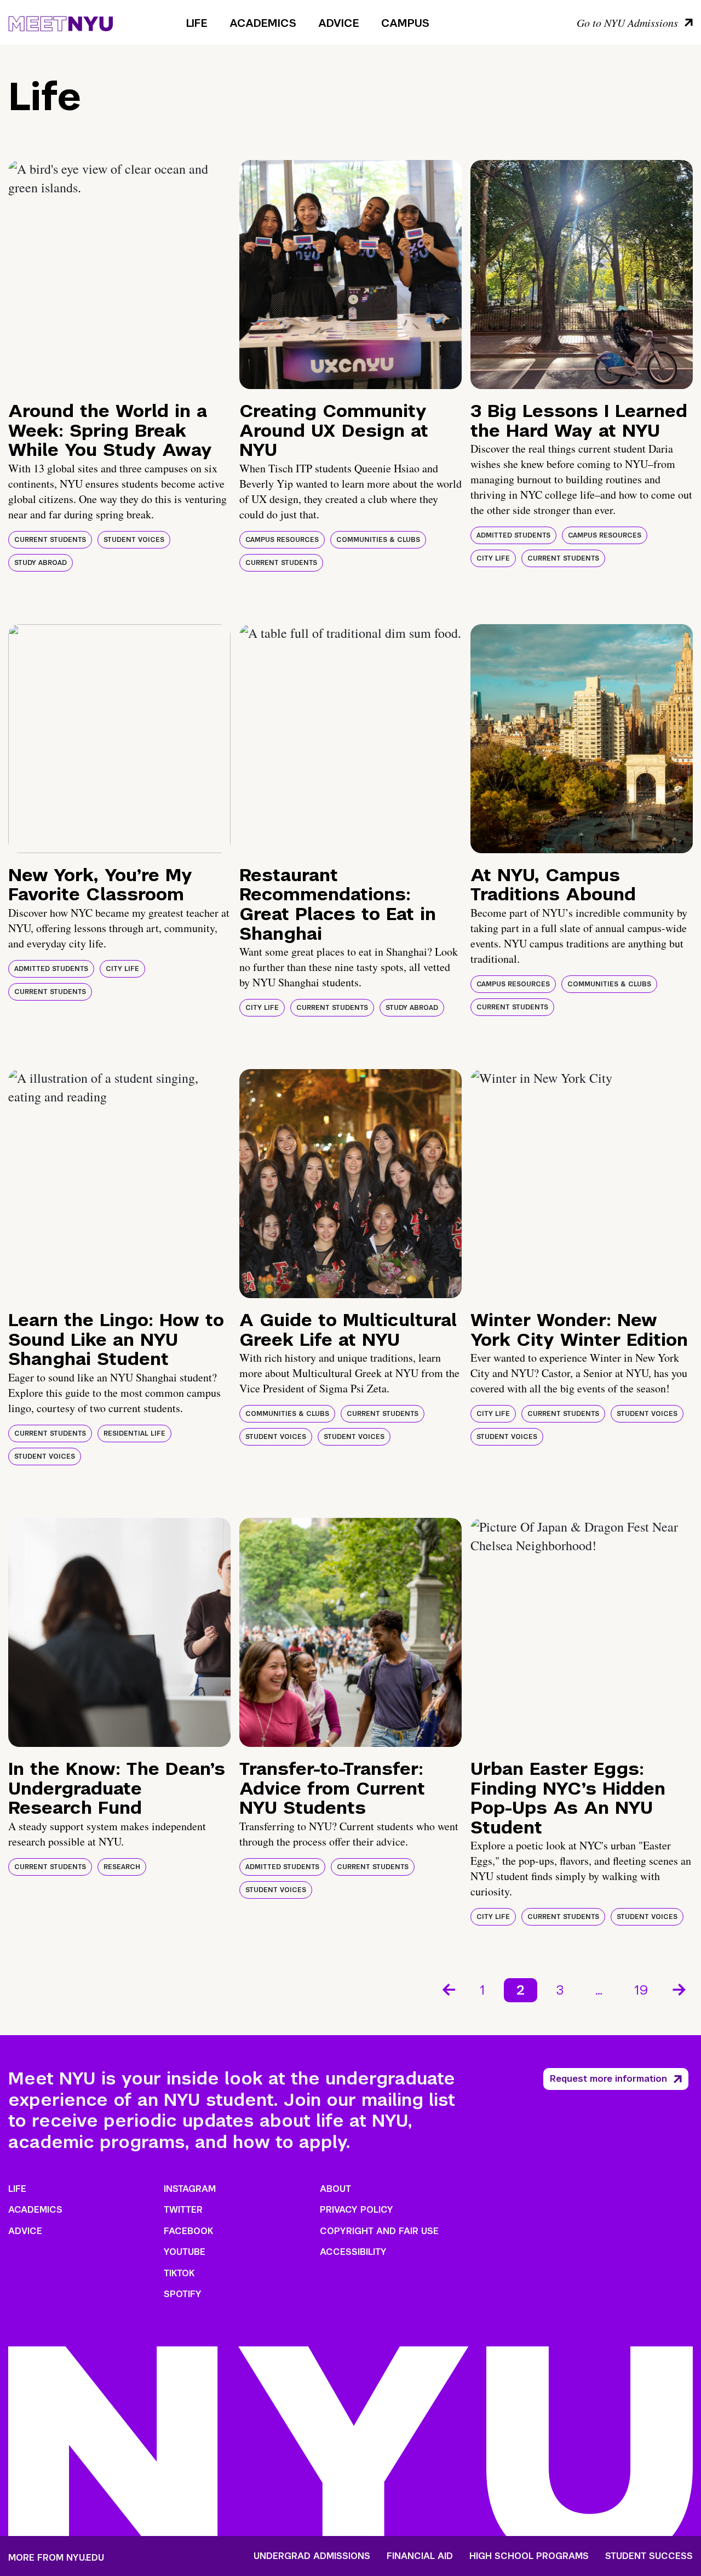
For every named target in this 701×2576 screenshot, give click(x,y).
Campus (405, 23)
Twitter (183, 2210)
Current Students (50, 540)
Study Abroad (41, 563)
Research (122, 1867)
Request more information (608, 2079)
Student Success (649, 2556)
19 (641, 1990)
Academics (263, 23)
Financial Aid (420, 2556)
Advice (339, 23)
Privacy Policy (357, 2210)
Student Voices (134, 540)
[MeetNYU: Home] (61, 22)
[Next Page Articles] (680, 1989)
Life (197, 23)
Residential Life (134, 1433)
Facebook (188, 2231)
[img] (119, 275)
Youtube (185, 2252)
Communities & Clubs (378, 540)
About (335, 2189)
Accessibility (353, 2252)
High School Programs (529, 2556)
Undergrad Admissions (312, 2556)
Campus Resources (282, 540)
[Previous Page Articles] (448, 1989)
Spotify (183, 2294)
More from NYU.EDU (56, 2558)
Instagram (190, 2189)
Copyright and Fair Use (379, 2231)
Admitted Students (513, 535)
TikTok (179, 2273)
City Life (493, 558)
